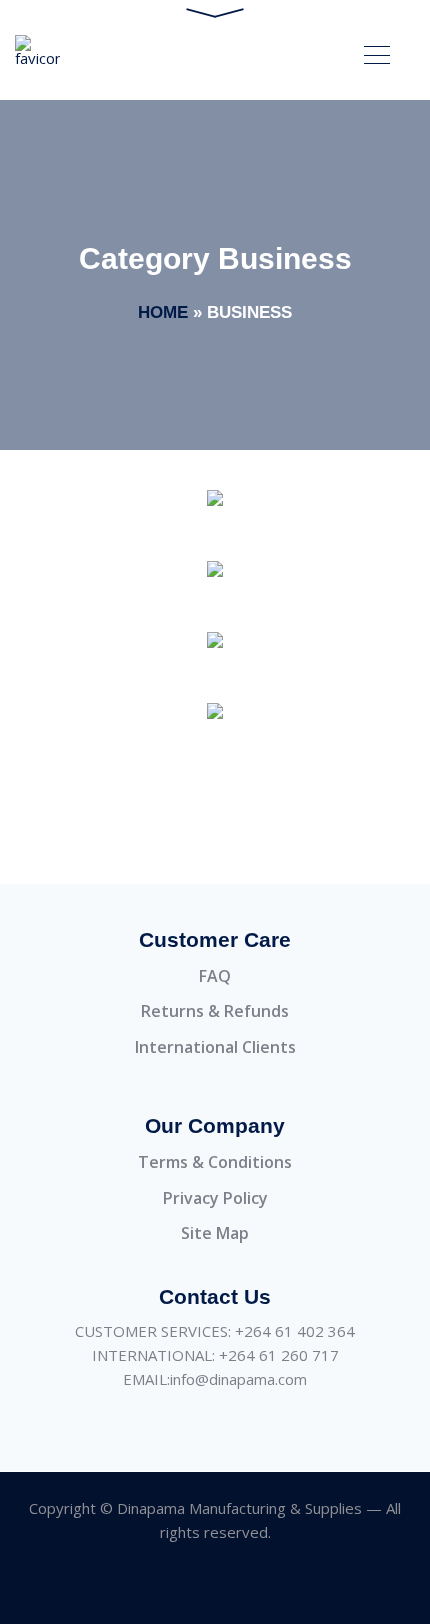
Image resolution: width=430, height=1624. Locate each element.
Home (163, 312)
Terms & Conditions (215, 1162)
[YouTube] (282, 1587)
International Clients (215, 1047)
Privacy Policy (215, 1198)
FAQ (215, 976)
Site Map (215, 1233)
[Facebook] (147, 1587)
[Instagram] (192, 1587)
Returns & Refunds (215, 1011)
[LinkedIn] (237, 1587)
